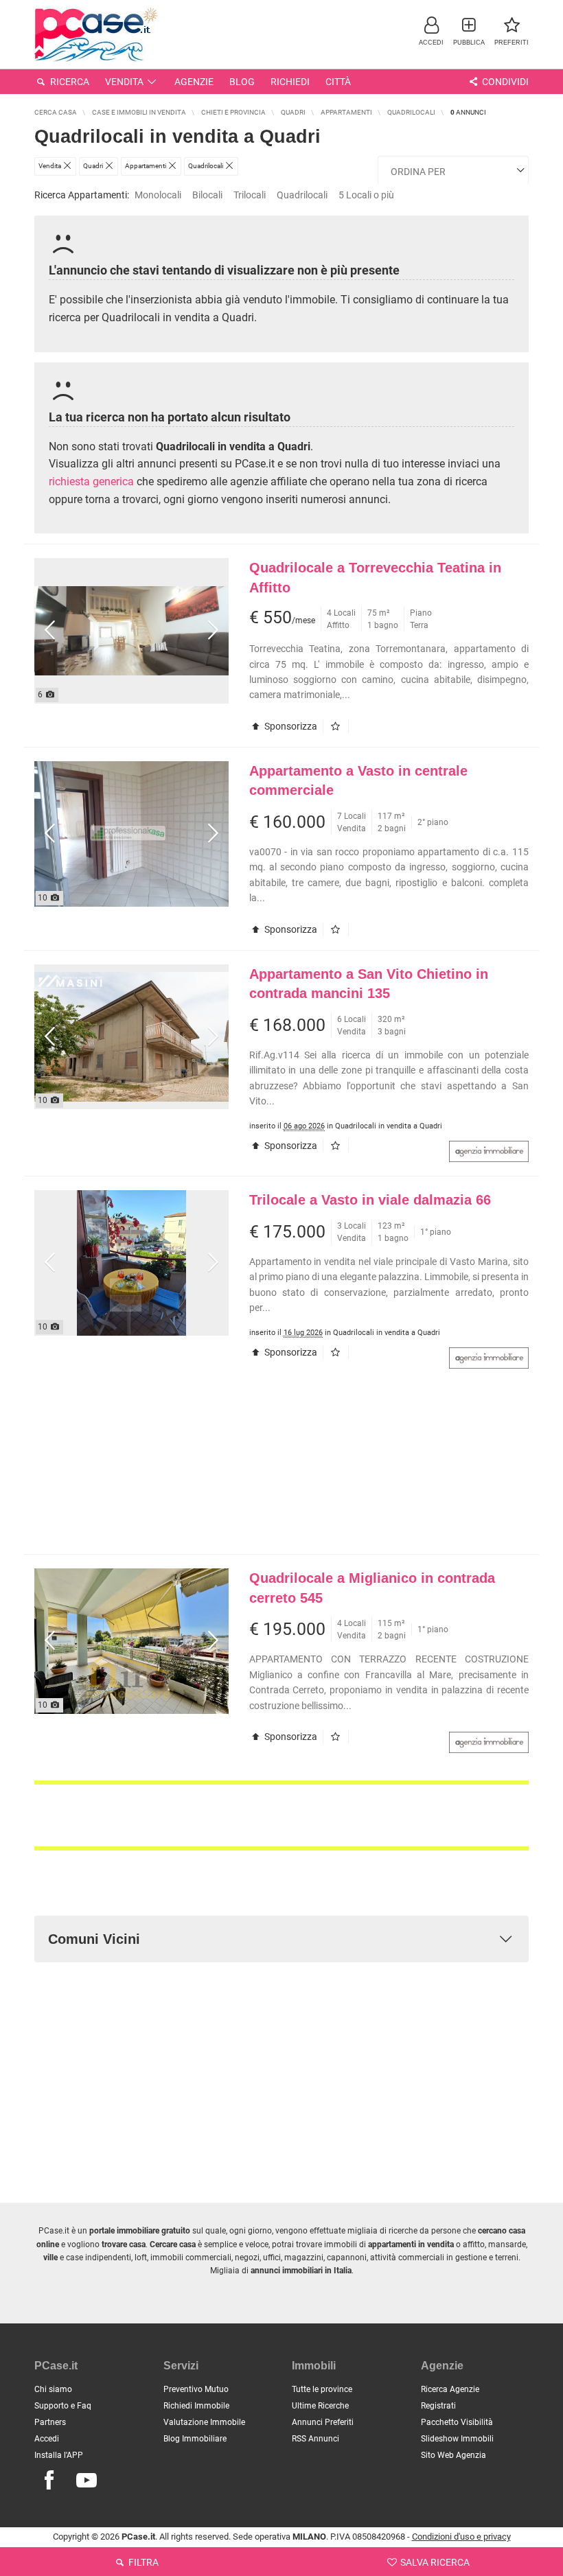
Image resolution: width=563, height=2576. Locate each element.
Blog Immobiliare (195, 2439)
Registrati (438, 2406)
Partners (50, 2422)
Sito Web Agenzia (453, 2455)
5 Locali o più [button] (366, 195)
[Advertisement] (281, 1468)
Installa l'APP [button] (59, 2455)
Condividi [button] (504, 82)
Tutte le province (322, 2389)
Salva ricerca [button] (434, 2562)
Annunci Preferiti (323, 2422)
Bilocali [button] (207, 195)
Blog (242, 82)
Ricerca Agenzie (450, 2389)
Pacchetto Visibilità (457, 2422)
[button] (431, 31)
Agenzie (194, 82)
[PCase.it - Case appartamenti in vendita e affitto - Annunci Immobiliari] (96, 33)
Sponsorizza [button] (290, 726)
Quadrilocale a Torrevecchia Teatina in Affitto (375, 578)
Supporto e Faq (63, 2406)
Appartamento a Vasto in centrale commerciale (358, 781)
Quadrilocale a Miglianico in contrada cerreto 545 (372, 1588)
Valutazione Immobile (204, 2422)
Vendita (124, 82)
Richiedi (290, 82)
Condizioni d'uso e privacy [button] (461, 2537)
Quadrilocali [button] (302, 195)
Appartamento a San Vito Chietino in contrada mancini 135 (369, 984)
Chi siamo (53, 2389)
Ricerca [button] (69, 82)
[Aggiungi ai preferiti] (339, 726)
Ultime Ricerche (320, 2406)
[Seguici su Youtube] (87, 2481)
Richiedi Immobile (196, 2406)
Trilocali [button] (250, 195)
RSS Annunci (315, 2439)
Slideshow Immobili (457, 2439)
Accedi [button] (47, 2439)
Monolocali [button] (158, 195)
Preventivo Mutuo (196, 2389)
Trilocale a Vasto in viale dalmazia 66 (370, 1200)
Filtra (142, 2562)
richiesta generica (91, 481)
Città (338, 82)
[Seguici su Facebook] (49, 2481)
